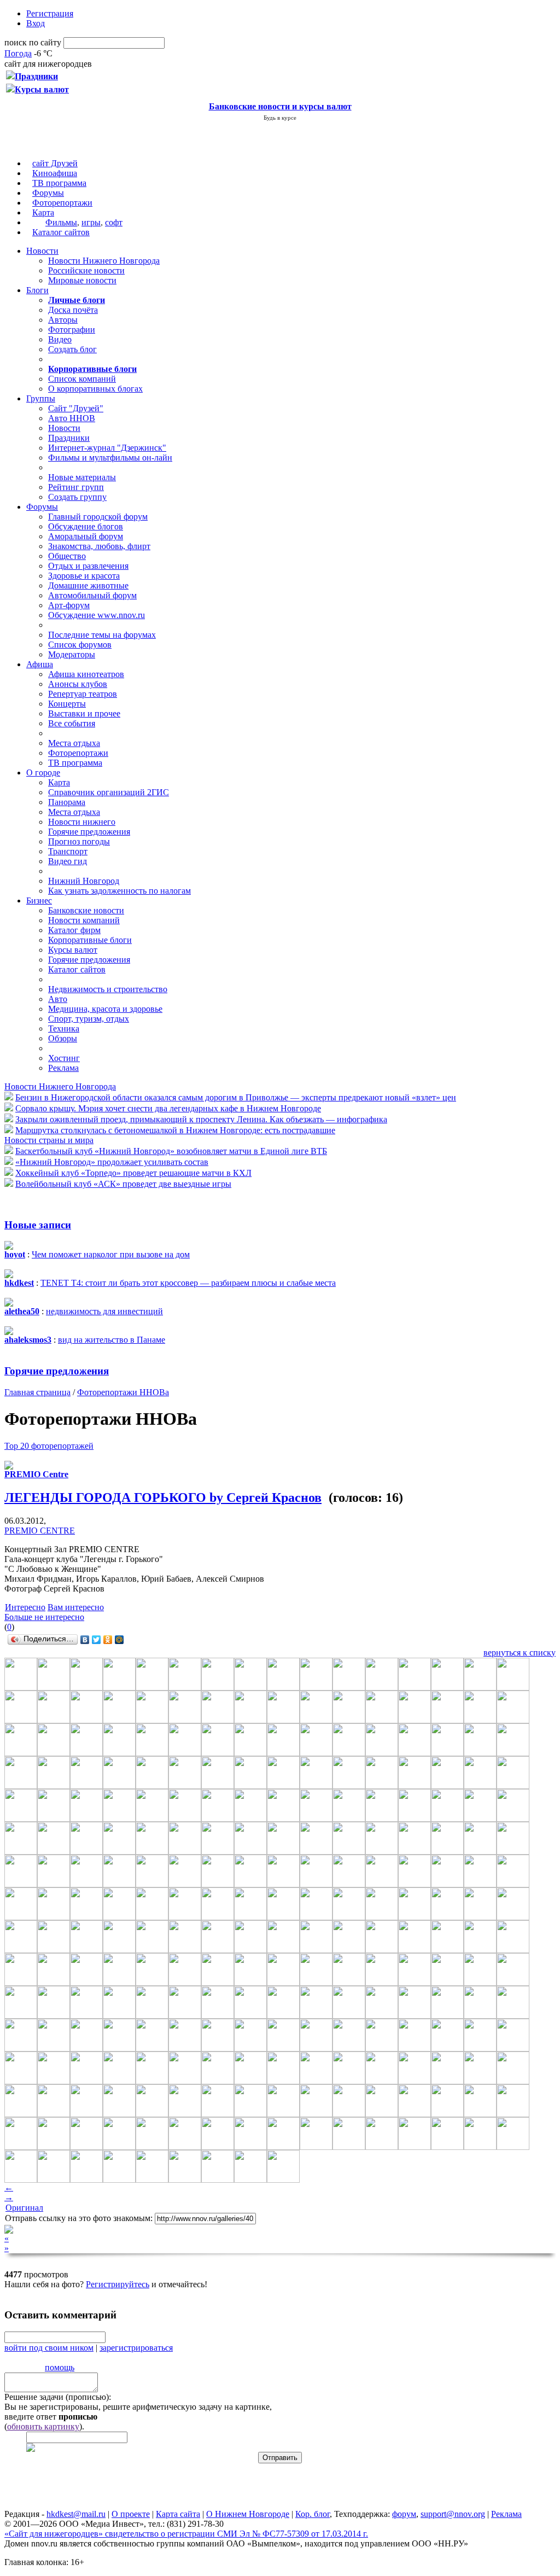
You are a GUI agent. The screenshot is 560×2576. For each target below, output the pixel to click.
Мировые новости (82, 280)
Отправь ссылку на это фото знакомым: (79, 2218)
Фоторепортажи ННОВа (123, 1392)
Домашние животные (88, 585)
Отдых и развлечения (88, 566)
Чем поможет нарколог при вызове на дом (111, 1254)
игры (91, 222)
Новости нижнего (82, 822)
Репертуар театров (83, 694)
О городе (43, 773)
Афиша (40, 664)
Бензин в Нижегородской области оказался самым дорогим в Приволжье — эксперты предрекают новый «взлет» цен (236, 1097)
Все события (72, 723)
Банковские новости (86, 910)
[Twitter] (97, 1640)
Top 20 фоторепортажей (49, 1446)
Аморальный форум (86, 536)
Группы (41, 398)
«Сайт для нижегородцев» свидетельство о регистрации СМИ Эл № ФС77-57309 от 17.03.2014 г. (186, 2534)
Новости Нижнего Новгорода (104, 261)
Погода (18, 53)
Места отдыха (74, 743)
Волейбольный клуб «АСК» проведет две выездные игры (123, 1184)
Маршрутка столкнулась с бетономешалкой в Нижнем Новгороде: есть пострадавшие (175, 1130)
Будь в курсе (280, 118)
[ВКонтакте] (85, 1640)
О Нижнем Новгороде (248, 2514)
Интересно (25, 1607)
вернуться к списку (520, 1653)
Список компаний (82, 379)
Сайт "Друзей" (76, 408)
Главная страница (37, 1392)
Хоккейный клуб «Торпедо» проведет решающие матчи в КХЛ (133, 1173)
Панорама (67, 802)
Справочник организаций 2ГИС (109, 792)
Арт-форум (69, 605)
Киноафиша (55, 173)
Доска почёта (73, 310)
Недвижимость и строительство (108, 989)
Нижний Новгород (84, 881)
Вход (36, 23)
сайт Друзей (55, 163)
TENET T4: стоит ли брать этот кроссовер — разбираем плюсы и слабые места (188, 1283)
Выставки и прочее (84, 713)
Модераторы (72, 654)
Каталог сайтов (61, 232)
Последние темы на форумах (102, 635)
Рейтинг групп (76, 487)
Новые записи (38, 1225)
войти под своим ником (49, 2348)
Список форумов (80, 645)
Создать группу (77, 497)
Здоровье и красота (84, 576)
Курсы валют (73, 950)
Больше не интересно (44, 1617)
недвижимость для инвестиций (104, 1311)
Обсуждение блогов (86, 526)
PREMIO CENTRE (40, 1531)
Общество (67, 556)
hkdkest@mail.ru (76, 2514)
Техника (64, 1028)
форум (404, 2514)
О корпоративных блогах (95, 389)
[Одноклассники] (108, 1640)
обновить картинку (43, 2426)
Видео (60, 339)
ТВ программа (59, 183)
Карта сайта (178, 2514)
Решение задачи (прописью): (58, 2397)
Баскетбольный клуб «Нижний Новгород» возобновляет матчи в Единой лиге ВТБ (171, 1151)
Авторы (63, 320)
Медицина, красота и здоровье (105, 1009)
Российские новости (86, 270)
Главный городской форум (98, 517)
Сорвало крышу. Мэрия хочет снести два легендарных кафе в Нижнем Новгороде (168, 1108)
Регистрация (50, 13)
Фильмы (61, 222)
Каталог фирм (74, 930)
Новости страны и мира (49, 1140)
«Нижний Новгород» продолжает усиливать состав (112, 1162)
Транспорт (68, 851)
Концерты (67, 704)
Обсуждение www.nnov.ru (97, 615)
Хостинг (64, 1058)
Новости (42, 251)
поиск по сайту (33, 42)
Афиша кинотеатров (86, 674)
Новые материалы (82, 477)
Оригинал (24, 2208)
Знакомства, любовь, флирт (99, 546)
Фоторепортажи (62, 203)
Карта (43, 212)
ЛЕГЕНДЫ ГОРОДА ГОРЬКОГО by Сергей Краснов (163, 1497)
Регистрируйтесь (118, 2284)
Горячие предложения (89, 832)
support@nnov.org (453, 2514)
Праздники (69, 438)
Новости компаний (84, 920)
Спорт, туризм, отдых (89, 1019)
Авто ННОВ (72, 418)
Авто (58, 999)
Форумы (48, 193)
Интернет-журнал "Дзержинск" (107, 448)
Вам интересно (76, 1607)
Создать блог (72, 349)
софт (114, 222)
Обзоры (63, 1038)
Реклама (63, 1068)
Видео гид (68, 861)
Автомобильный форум (92, 595)
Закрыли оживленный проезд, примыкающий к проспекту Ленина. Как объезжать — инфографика (201, 1119)
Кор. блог (313, 2514)
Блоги (37, 290)
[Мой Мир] (119, 1640)
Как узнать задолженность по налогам (119, 891)
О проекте (131, 2514)
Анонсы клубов (78, 684)
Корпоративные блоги (90, 940)
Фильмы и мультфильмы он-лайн (110, 457)
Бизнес (39, 901)
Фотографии (72, 330)
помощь (60, 2367)
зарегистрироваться (136, 2348)
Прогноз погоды (79, 841)
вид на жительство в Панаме (112, 1340)
